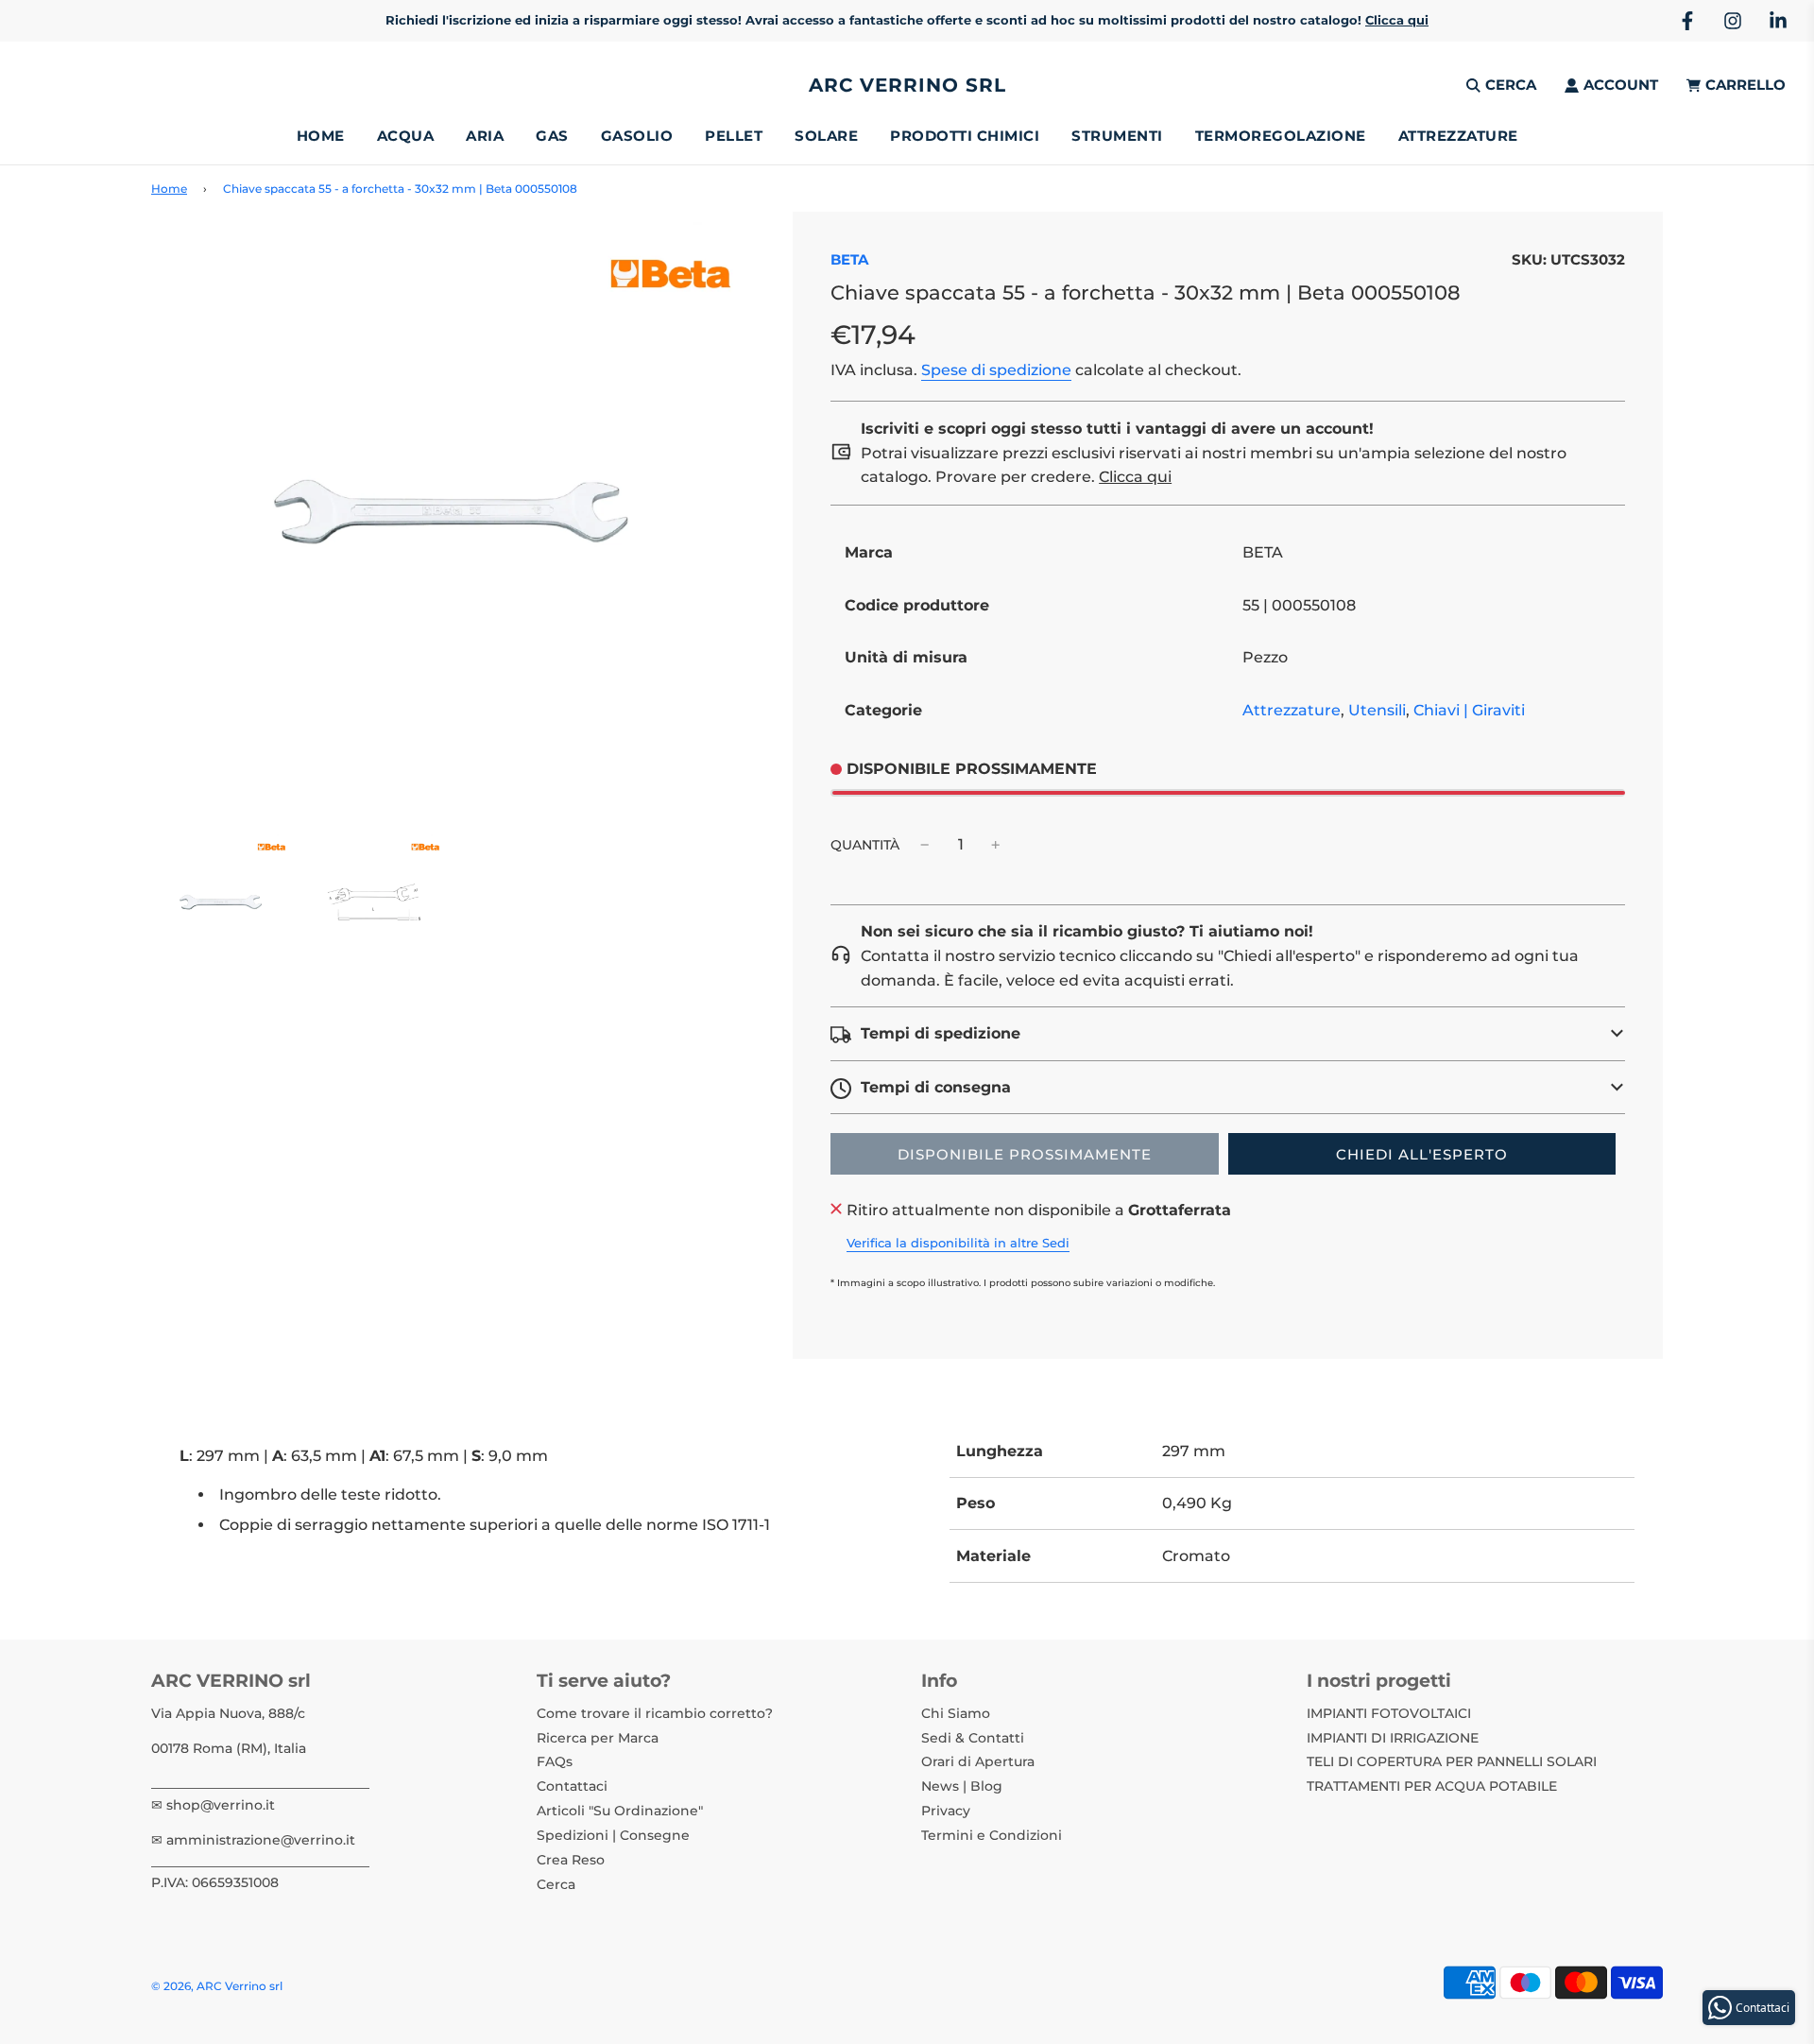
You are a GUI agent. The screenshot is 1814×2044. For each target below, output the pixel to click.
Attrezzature (1292, 710)
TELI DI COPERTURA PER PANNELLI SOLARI (1452, 1761)
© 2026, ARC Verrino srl (217, 1986)
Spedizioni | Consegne (613, 1835)
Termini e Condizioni (992, 1835)
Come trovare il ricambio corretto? (655, 1713)
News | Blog (962, 1786)
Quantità (865, 845)
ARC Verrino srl (907, 85)
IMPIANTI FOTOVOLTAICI (1389, 1713)
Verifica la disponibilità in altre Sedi (958, 1243)
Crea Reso (571, 1860)
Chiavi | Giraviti (1469, 710)
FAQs (555, 1761)
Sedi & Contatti (973, 1738)
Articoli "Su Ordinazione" (620, 1811)
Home (321, 136)
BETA (849, 259)
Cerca (556, 1884)
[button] (1228, 1034)
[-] (925, 845)
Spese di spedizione (996, 370)
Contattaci (572, 1786)
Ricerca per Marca (598, 1738)
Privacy (946, 1811)
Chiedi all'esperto (1422, 1154)
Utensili (1377, 710)
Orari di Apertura (978, 1761)
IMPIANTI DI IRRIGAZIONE (1393, 1738)
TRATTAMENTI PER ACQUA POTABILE (1432, 1786)
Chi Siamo (956, 1713)
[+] (996, 845)
